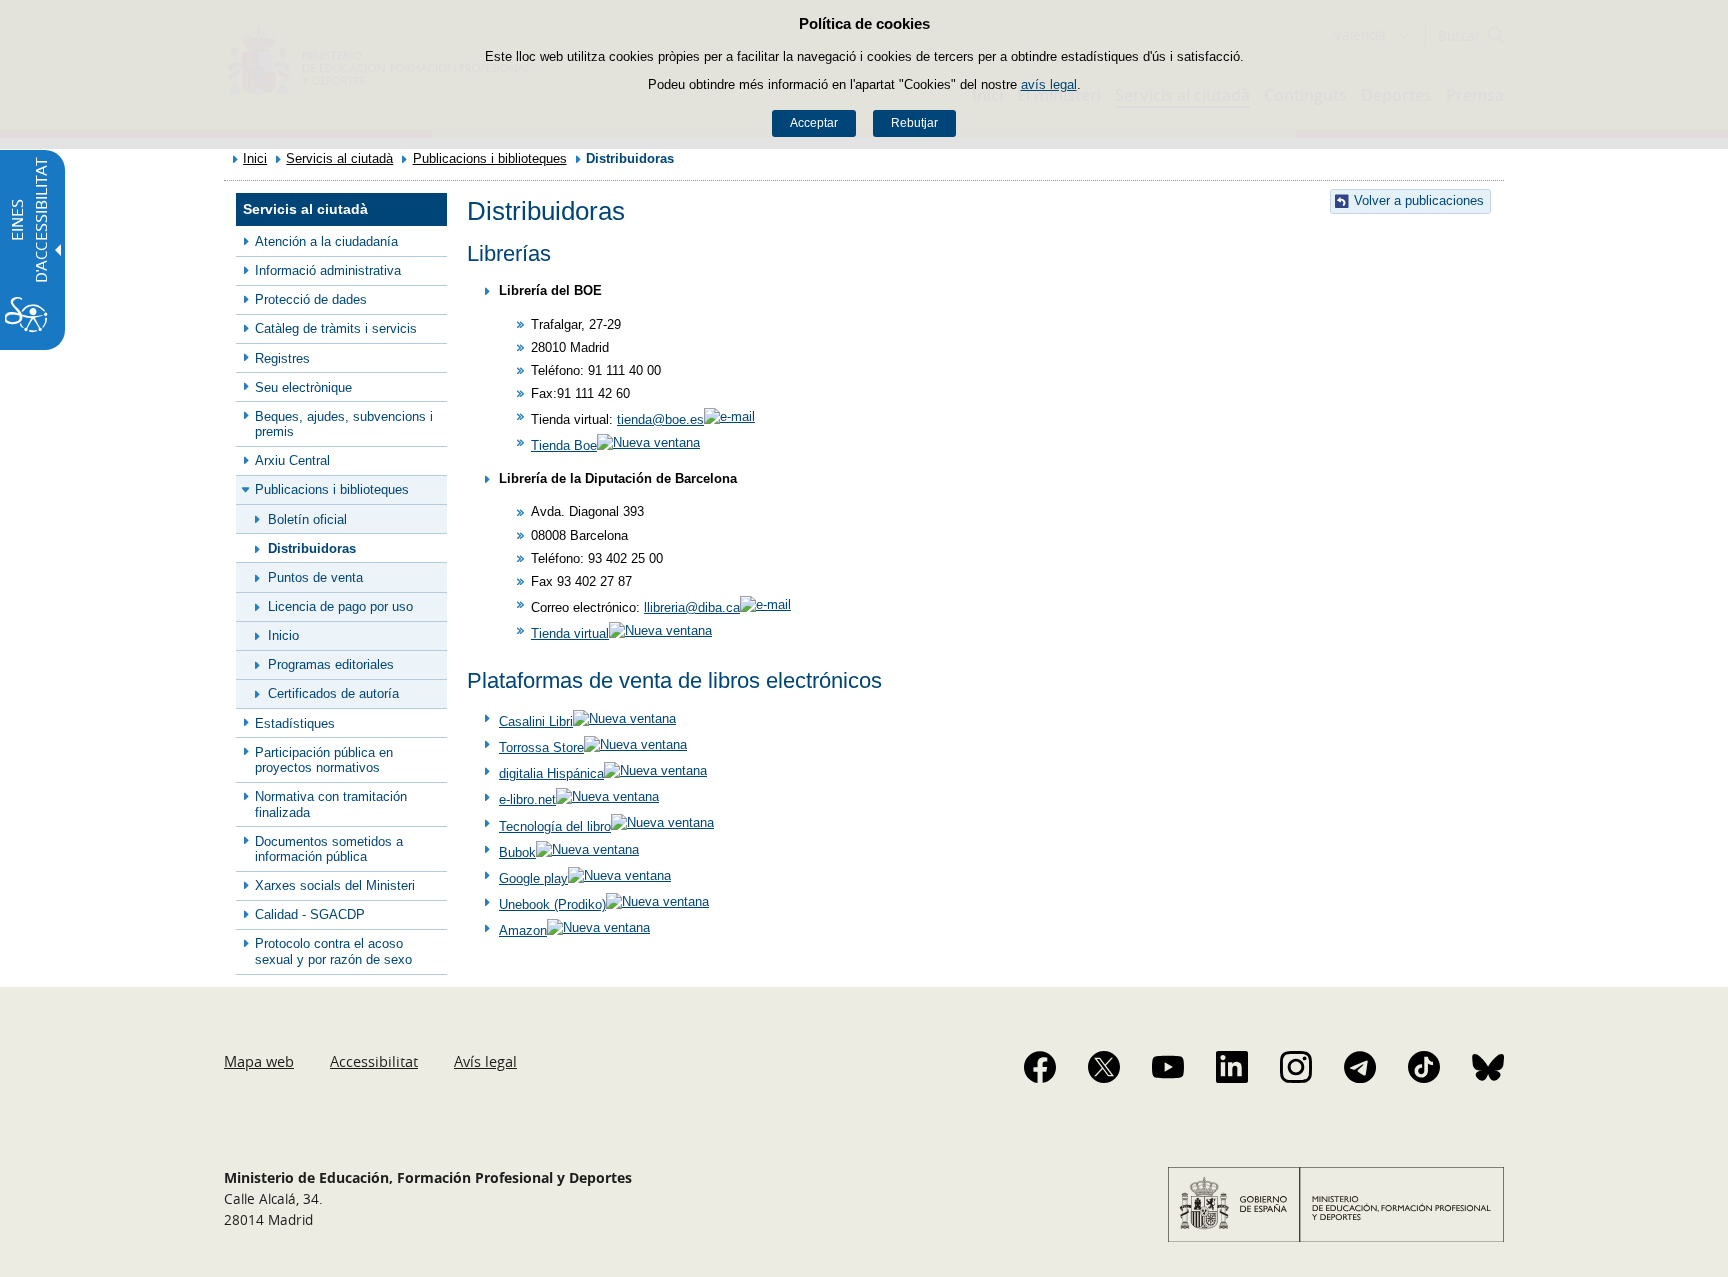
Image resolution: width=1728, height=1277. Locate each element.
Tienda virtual (570, 633)
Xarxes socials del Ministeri (335, 885)
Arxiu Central (292, 460)
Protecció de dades (311, 299)
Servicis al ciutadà (339, 158)
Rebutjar (914, 123)
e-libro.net (527, 799)
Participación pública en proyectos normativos (324, 760)
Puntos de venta (315, 577)
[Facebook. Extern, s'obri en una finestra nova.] (1040, 1067)
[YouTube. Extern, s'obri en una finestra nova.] (1168, 1067)
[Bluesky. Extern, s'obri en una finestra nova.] (1488, 1067)
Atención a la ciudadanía (326, 241)
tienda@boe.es (660, 419)
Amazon (523, 930)
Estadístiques (295, 723)
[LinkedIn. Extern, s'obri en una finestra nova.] (1232, 1067)
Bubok (517, 852)
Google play (533, 878)
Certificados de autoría (333, 693)
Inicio (283, 635)
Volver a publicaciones (1419, 200)
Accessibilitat (374, 1061)
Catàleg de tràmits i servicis (336, 328)
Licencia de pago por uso (340, 606)
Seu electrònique (303, 387)
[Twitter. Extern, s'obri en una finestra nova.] (1104, 1067)
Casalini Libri (536, 721)
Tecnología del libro (555, 826)
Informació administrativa (328, 270)
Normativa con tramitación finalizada (331, 804)
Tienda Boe (564, 445)
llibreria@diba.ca (692, 607)
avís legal (1049, 84)
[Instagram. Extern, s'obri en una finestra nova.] (1296, 1067)
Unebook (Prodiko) (552, 904)
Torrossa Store (541, 747)
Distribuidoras (312, 548)
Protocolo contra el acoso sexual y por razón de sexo (333, 951)
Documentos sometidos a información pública (329, 849)
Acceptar (814, 123)
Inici (255, 158)
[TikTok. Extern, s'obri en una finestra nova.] (1424, 1067)
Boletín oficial (307, 519)
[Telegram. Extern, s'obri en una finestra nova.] (1360, 1067)
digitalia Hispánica (551, 773)
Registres (282, 358)
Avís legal (485, 1061)
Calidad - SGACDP (310, 914)
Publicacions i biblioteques (490, 158)
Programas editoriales (331, 664)
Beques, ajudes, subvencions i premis (344, 424)
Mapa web (259, 1061)
